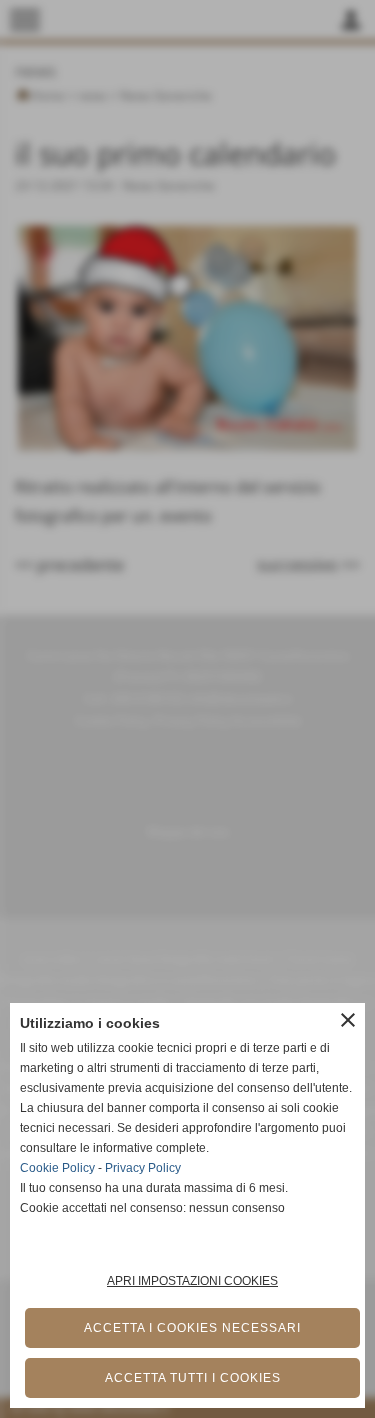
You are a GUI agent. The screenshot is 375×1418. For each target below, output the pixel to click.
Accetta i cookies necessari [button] (192, 1328)
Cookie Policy (57, 1168)
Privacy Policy (143, 1168)
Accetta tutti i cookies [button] (193, 1378)
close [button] (348, 1020)
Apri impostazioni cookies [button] (192, 1281)
